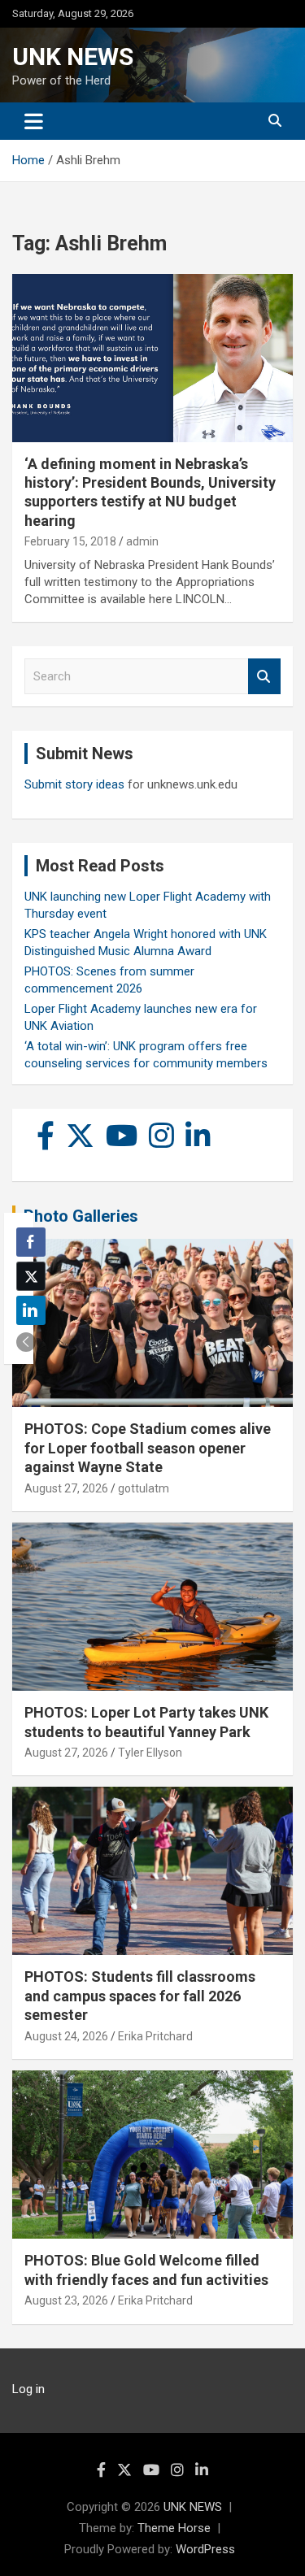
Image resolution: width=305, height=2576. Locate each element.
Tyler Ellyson (150, 1753)
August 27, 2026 (66, 1488)
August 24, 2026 (66, 2036)
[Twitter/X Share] (31, 1276)
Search (264, 677)
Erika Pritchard (155, 2036)
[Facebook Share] (31, 1242)
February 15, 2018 (70, 541)
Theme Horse (174, 2528)
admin (142, 541)
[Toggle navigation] (34, 121)
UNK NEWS (73, 56)
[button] (26, 1342)
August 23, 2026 (66, 2300)
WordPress (205, 2549)
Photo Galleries (81, 1216)
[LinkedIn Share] (31, 1310)
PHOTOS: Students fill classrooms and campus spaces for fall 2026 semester (140, 1996)
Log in (28, 2389)
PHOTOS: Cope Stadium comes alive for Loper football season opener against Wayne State (148, 1448)
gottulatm (144, 1488)
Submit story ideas (74, 784)
